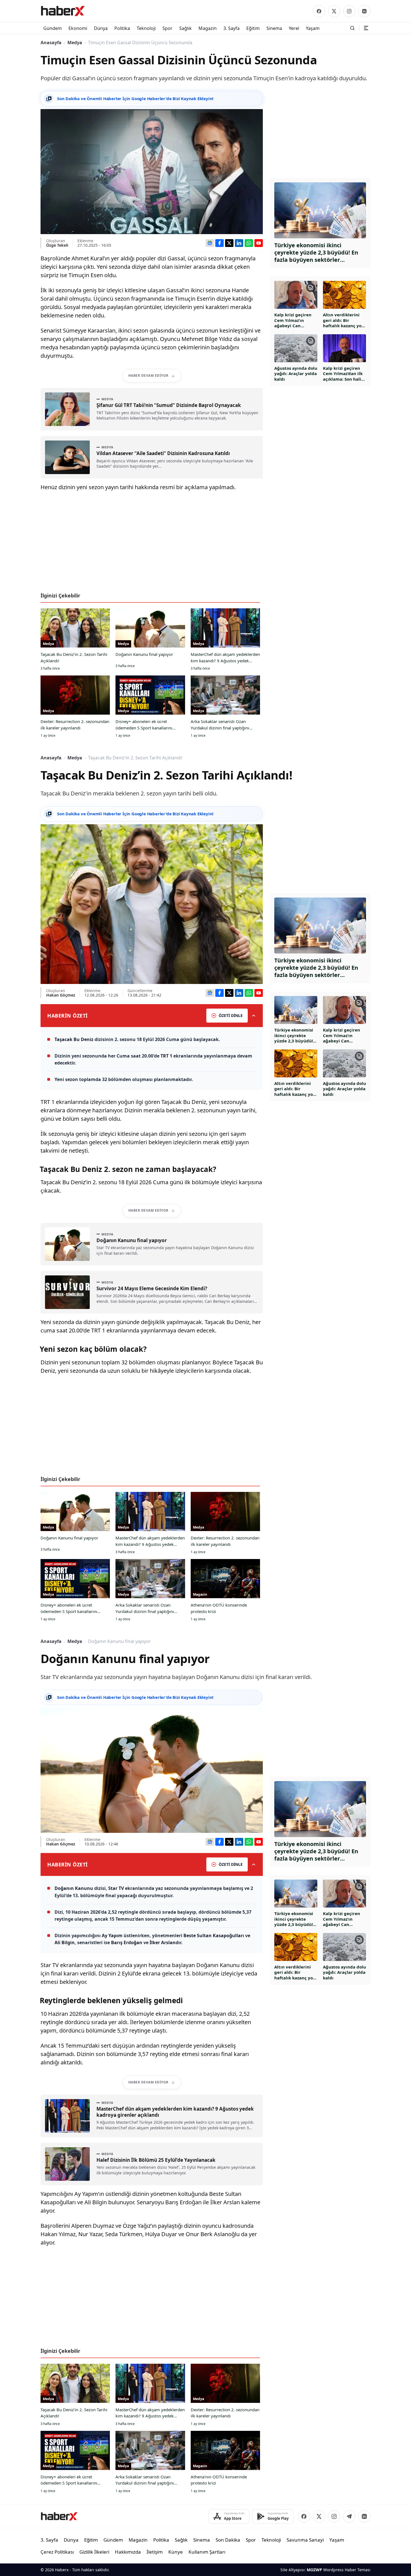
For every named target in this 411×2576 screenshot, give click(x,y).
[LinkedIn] (364, 11)
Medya (75, 43)
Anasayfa (51, 43)
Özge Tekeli (57, 245)
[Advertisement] (152, 544)
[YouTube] (259, 243)
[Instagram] (349, 11)
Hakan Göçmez (61, 995)
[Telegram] (349, 2516)
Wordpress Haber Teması (347, 2570)
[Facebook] (319, 11)
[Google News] (210, 243)
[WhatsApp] (249, 243)
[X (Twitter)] (334, 11)
